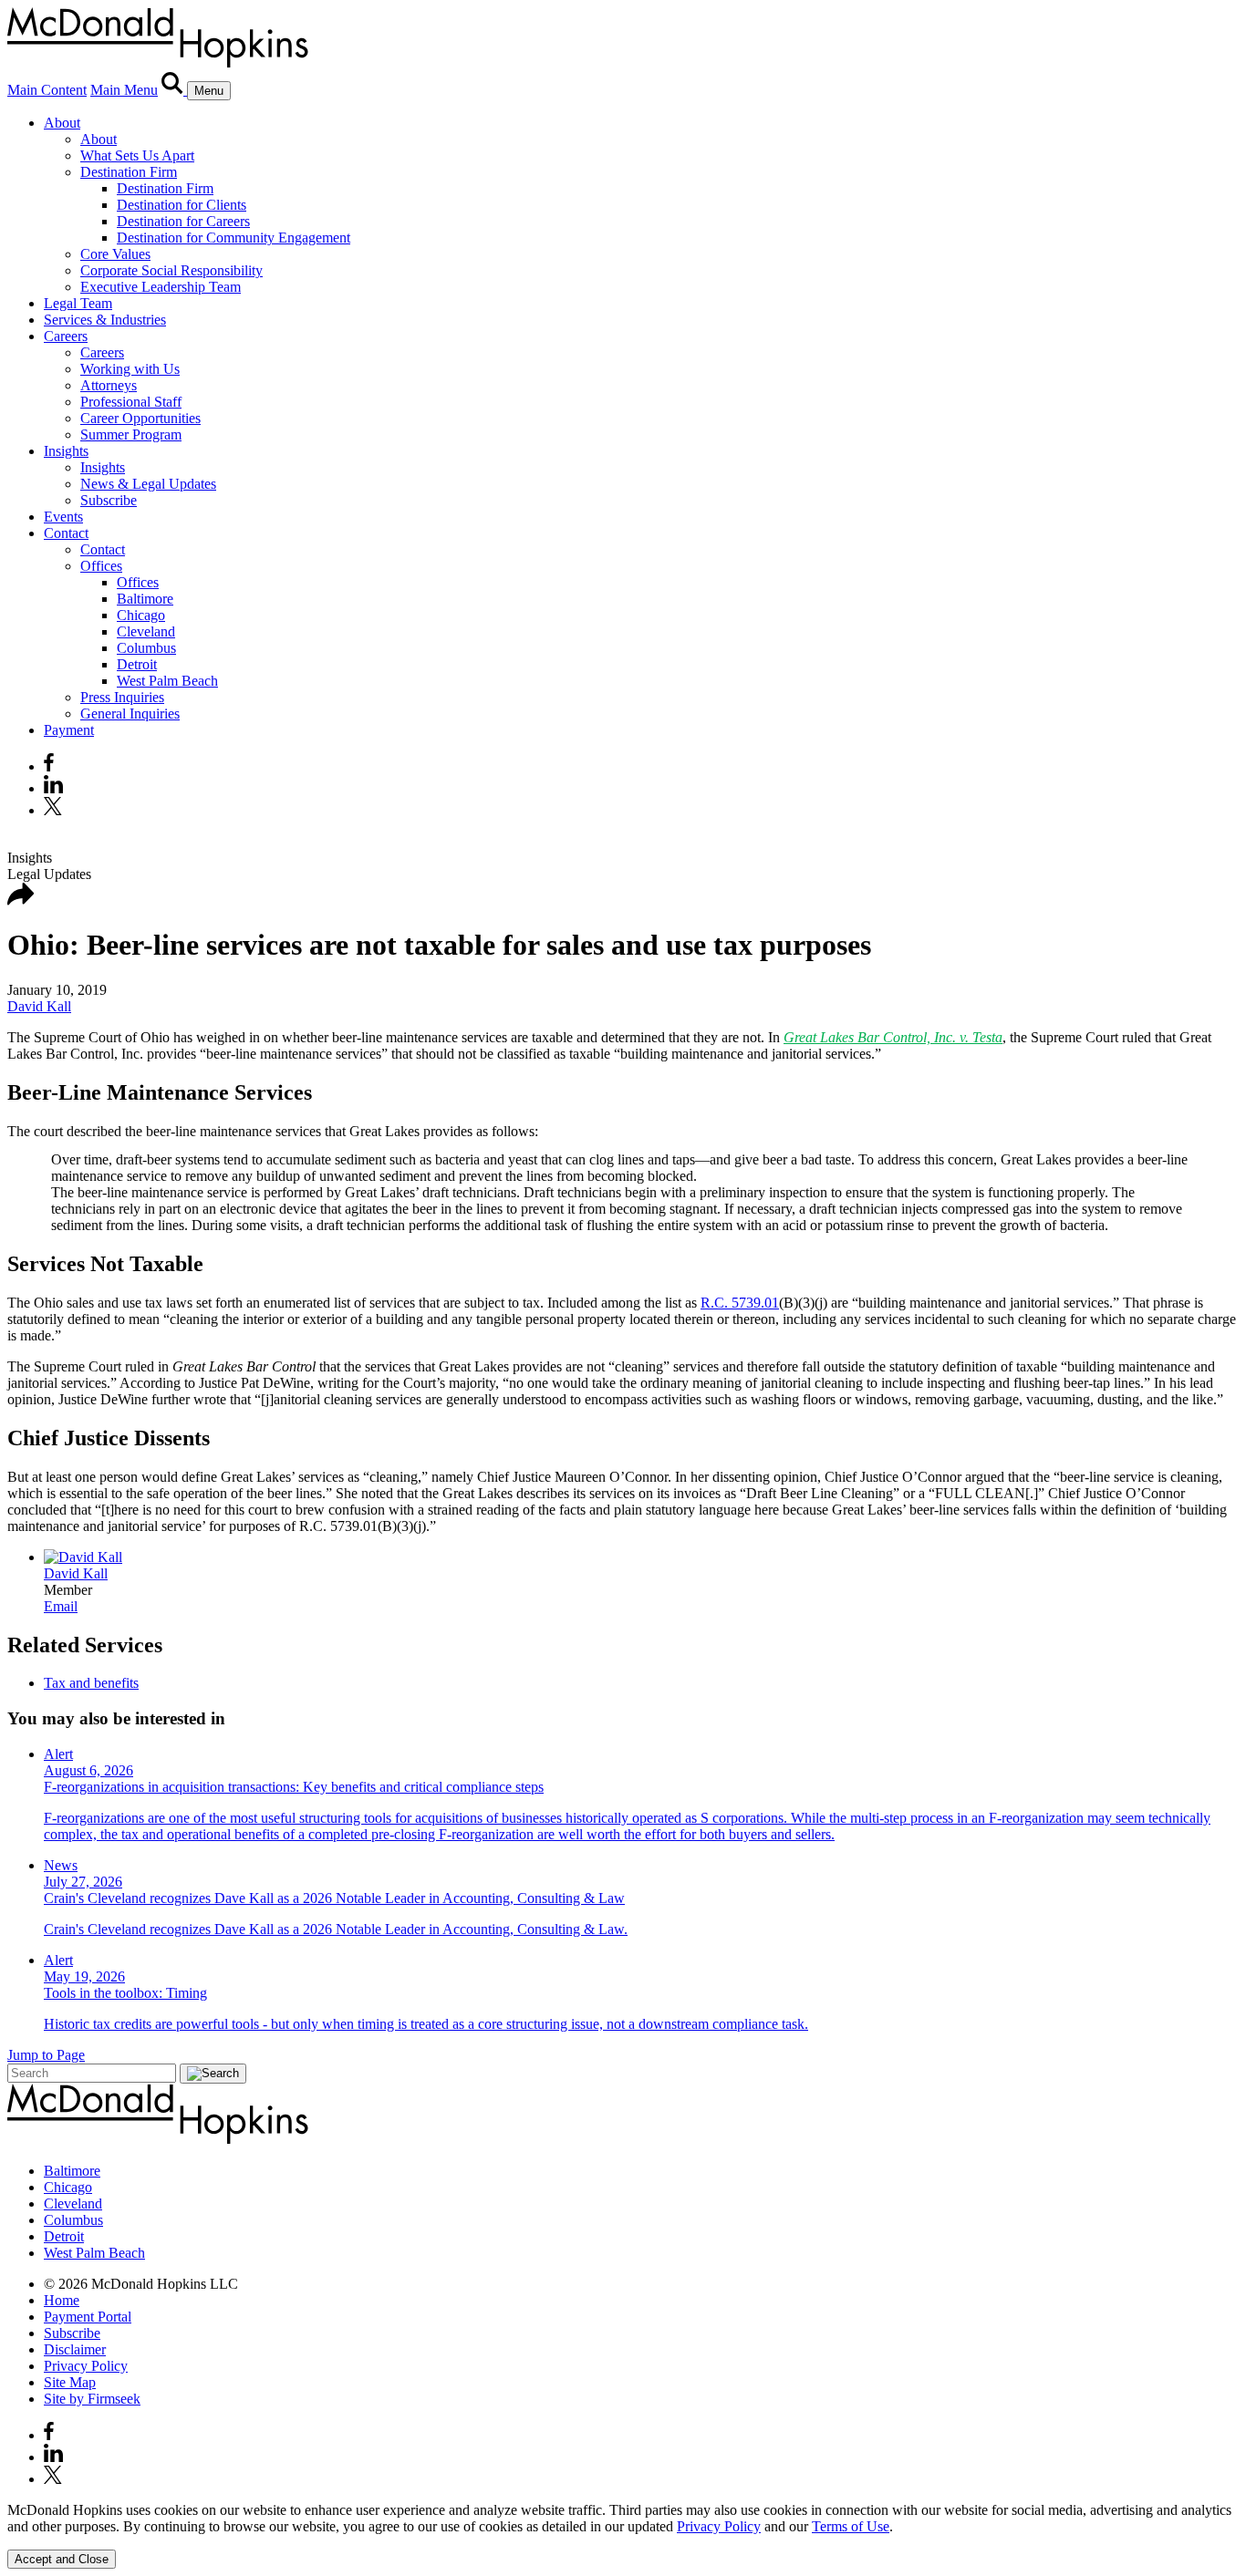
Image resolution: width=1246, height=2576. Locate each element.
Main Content (47, 90)
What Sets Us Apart (137, 155)
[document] (623, 2519)
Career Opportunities (140, 418)
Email (61, 1606)
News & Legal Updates (148, 484)
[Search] (174, 90)
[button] (21, 900)
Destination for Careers (183, 221)
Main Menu (124, 90)
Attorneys (109, 385)
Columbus (146, 648)
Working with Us (130, 369)
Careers (66, 336)
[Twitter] (55, 810)
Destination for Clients (182, 205)
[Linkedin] (53, 788)
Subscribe (109, 500)
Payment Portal (88, 2317)
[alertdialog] (623, 2535)
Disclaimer (75, 2349)
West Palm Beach (167, 681)
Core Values (115, 254)
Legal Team (78, 303)
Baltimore (145, 599)
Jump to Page (46, 2055)
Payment (69, 730)
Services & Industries (105, 320)
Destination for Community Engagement (234, 238)
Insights (66, 451)
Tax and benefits (91, 1683)
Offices (101, 566)
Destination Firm (129, 172)
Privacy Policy (86, 2366)
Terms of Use (851, 2526)
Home (62, 2300)
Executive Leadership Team (161, 287)
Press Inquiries (122, 697)
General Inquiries (130, 714)
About (62, 123)
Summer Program (131, 435)
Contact (66, 533)
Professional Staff (131, 402)
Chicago (141, 615)
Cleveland (146, 631)
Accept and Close (62, 2559)
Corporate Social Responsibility (171, 270)
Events (63, 517)
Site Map (70, 2382)
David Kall (39, 1006)
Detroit (137, 664)
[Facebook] (49, 766)
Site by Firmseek (92, 2399)
